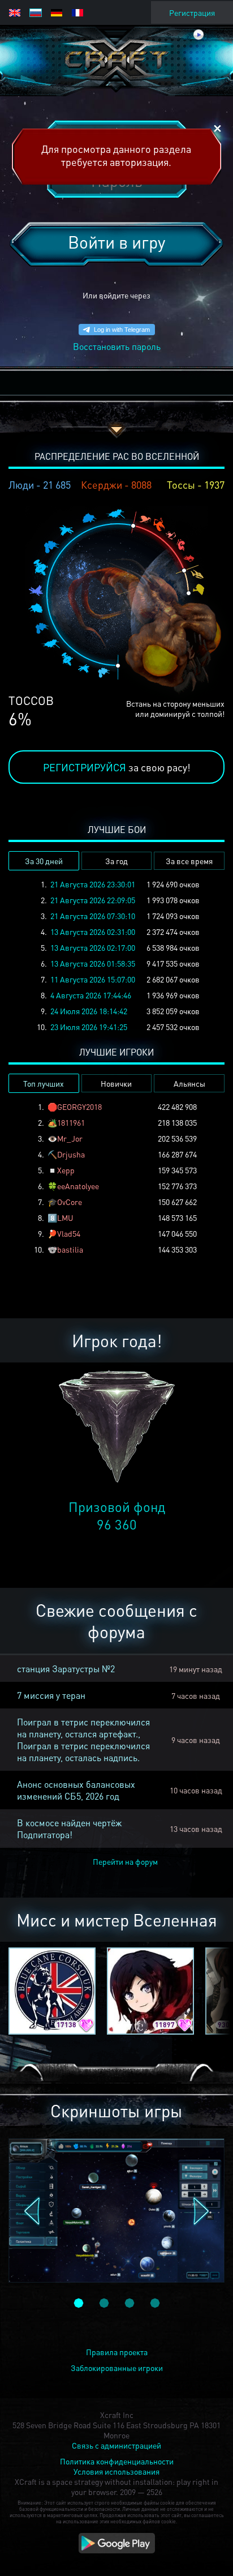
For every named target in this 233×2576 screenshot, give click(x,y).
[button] (32, 2211)
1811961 (71, 1122)
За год (116, 861)
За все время (189, 861)
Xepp (66, 1170)
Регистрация (192, 12)
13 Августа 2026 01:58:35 (93, 963)
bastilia (70, 1249)
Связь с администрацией (116, 2445)
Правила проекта (117, 2352)
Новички (116, 1083)
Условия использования (116, 2471)
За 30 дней (44, 861)
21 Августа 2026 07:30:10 (93, 916)
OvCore (70, 1202)
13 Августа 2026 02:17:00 (93, 947)
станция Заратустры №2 (66, 1669)
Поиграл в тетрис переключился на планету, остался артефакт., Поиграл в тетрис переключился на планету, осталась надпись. (83, 1740)
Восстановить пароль (117, 346)
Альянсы (189, 1083)
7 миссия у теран (51, 1695)
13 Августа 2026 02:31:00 (93, 932)
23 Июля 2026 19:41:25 (89, 1027)
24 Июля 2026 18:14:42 (89, 1011)
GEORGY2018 (79, 1107)
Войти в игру (116, 242)
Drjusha (71, 1154)
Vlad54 (69, 1233)
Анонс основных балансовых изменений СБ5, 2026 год (76, 1790)
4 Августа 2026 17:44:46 (91, 995)
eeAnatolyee (78, 1186)
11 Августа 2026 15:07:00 (93, 979)
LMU (65, 1217)
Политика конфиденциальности (117, 2461)
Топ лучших (44, 1083)
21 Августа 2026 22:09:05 (93, 900)
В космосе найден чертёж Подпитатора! (69, 1829)
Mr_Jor (70, 1138)
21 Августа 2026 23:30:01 (93, 884)
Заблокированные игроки (117, 2368)
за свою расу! (117, 767)
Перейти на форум (125, 1861)
